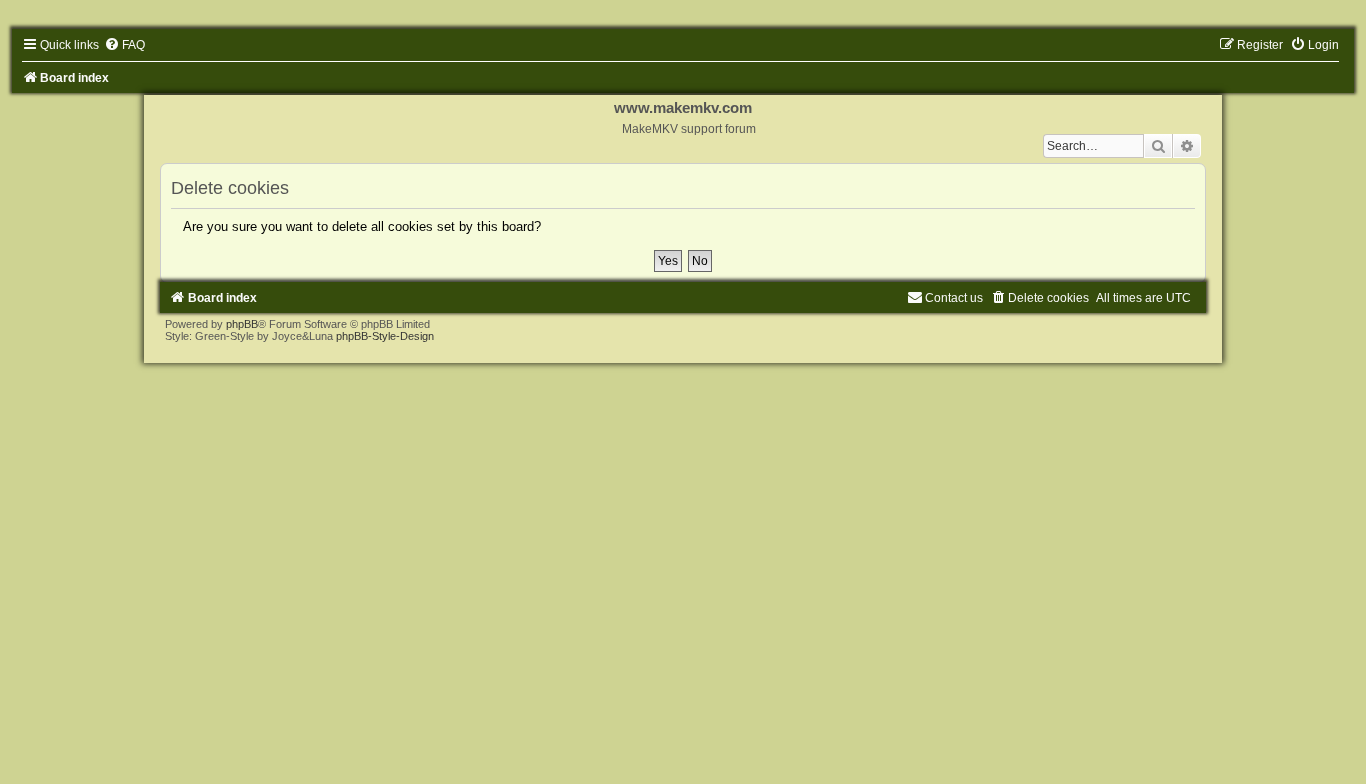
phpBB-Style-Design (385, 336)
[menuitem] (124, 45)
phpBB (242, 324)
